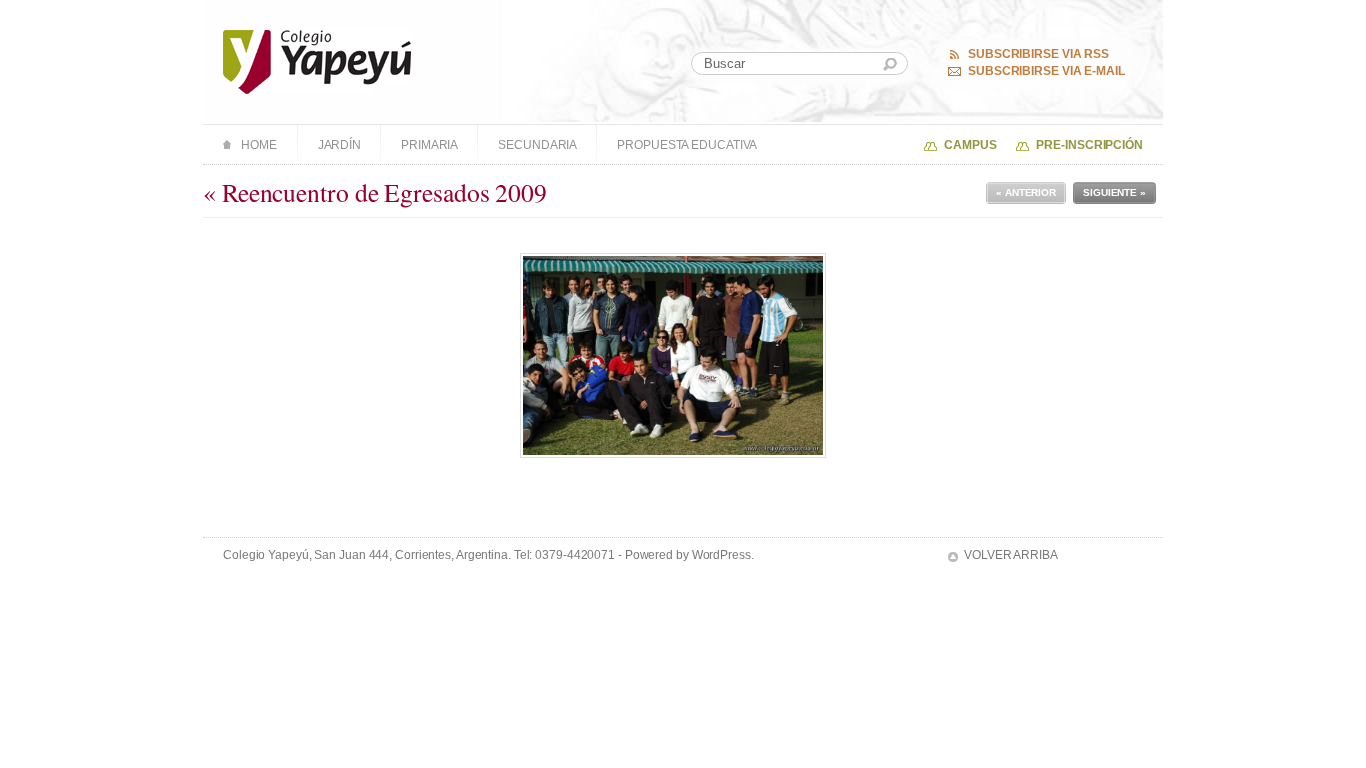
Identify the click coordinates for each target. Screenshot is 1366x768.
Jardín (339, 145)
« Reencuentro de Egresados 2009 (375, 192)
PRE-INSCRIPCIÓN (1089, 145)
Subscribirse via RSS (1038, 54)
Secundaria (537, 145)
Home (259, 145)
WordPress (721, 555)
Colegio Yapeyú (317, 62)
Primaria (429, 145)
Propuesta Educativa (687, 145)
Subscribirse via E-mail (1046, 71)
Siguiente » (1114, 192)
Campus (970, 145)
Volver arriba (1011, 555)
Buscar (890, 64)
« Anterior (1026, 192)
